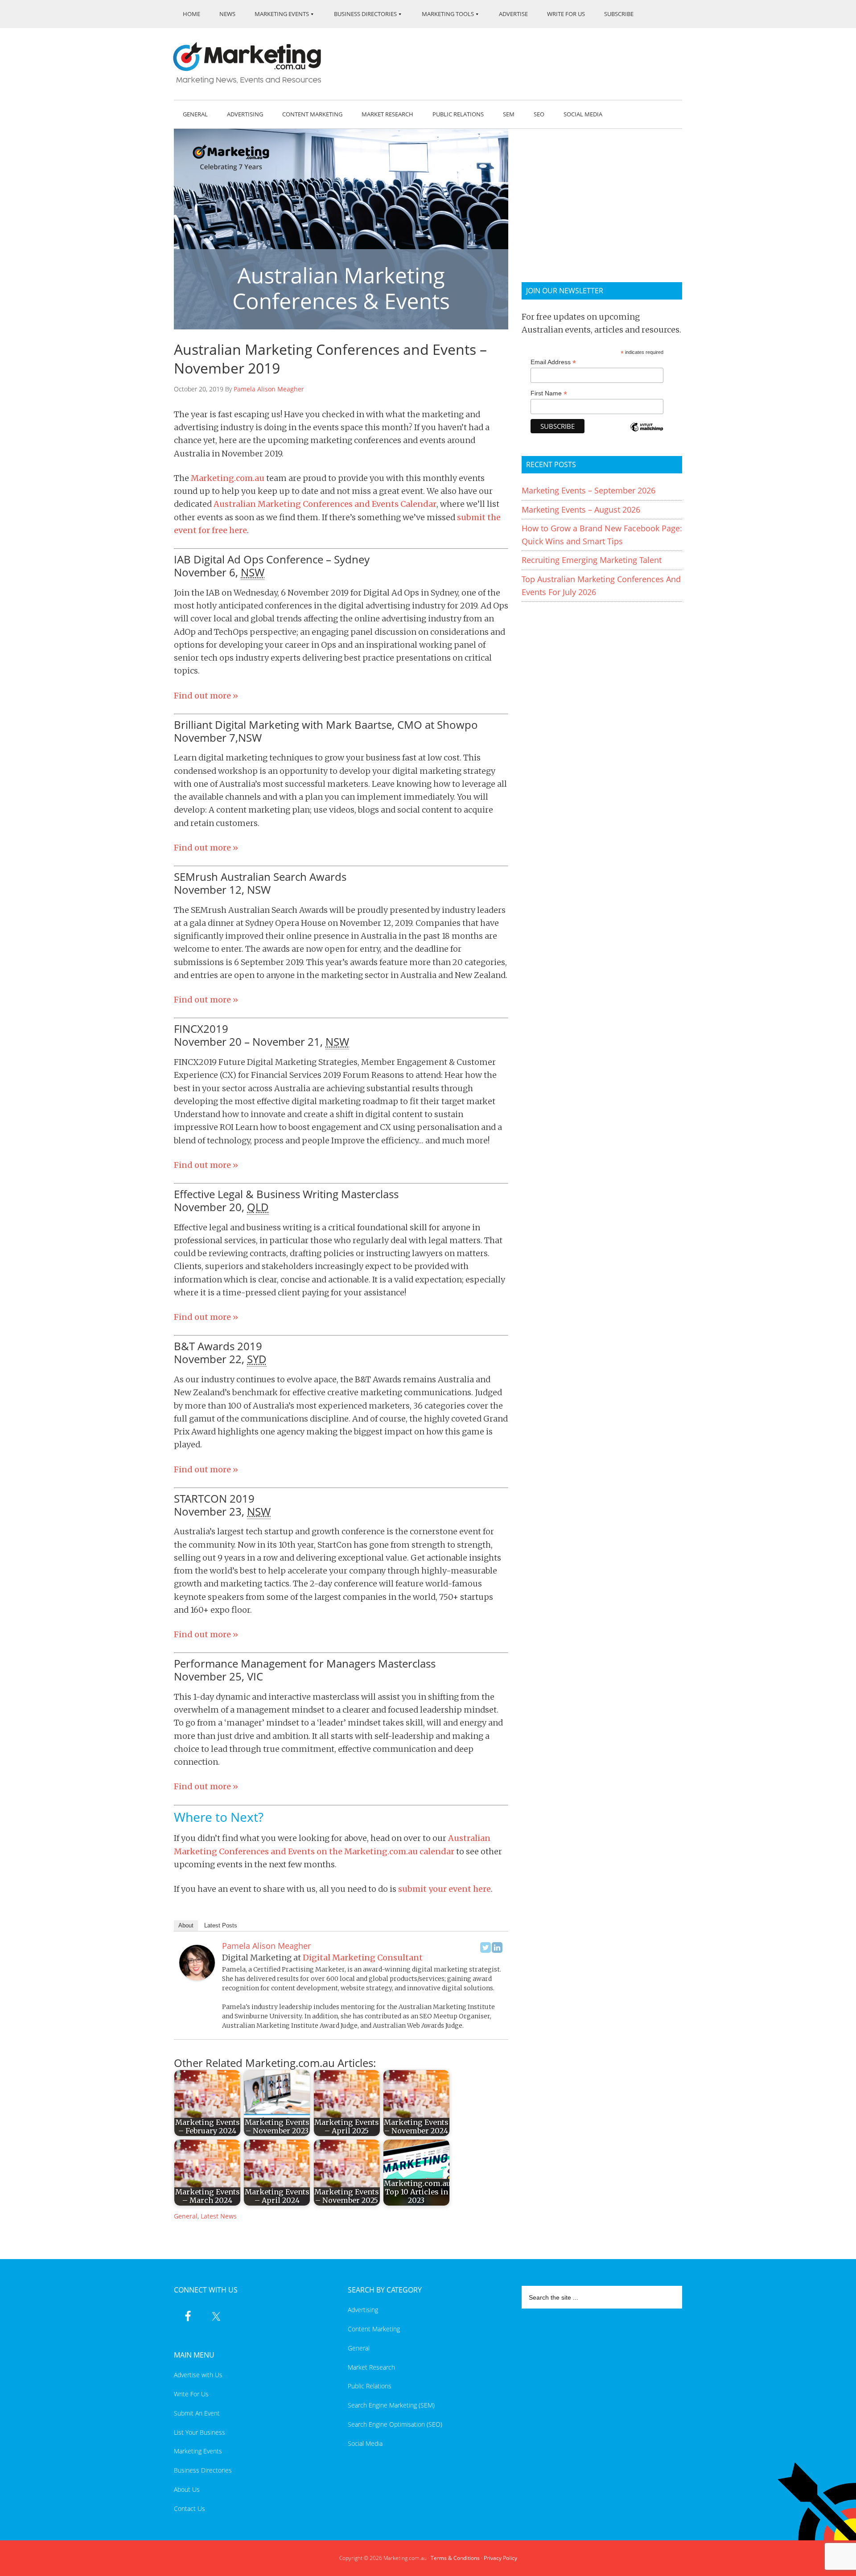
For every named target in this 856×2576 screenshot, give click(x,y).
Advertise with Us (198, 2375)
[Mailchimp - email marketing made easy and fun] (646, 433)
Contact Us (189, 2508)
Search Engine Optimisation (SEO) (395, 2424)
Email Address (553, 362)
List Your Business (200, 2432)
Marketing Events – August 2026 (581, 509)
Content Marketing (374, 2329)
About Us (187, 2489)
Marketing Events (198, 2451)
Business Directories (203, 2470)
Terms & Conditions (455, 2558)
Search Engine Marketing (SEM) (391, 2405)
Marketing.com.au (253, 63)
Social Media (365, 2443)
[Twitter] (486, 1947)
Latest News (219, 2216)
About (186, 1925)
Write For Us (191, 2394)
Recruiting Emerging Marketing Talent (592, 560)
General (186, 2216)
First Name (549, 393)
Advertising (363, 2310)
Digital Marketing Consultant (363, 1958)
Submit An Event (197, 2413)
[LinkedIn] (497, 1947)
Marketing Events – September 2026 (588, 490)
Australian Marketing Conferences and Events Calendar (325, 504)
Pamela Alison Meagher (269, 389)
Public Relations (370, 2386)
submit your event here (444, 1889)
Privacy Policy (500, 2558)
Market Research (371, 2367)
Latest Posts (221, 1925)
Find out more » (206, 696)
